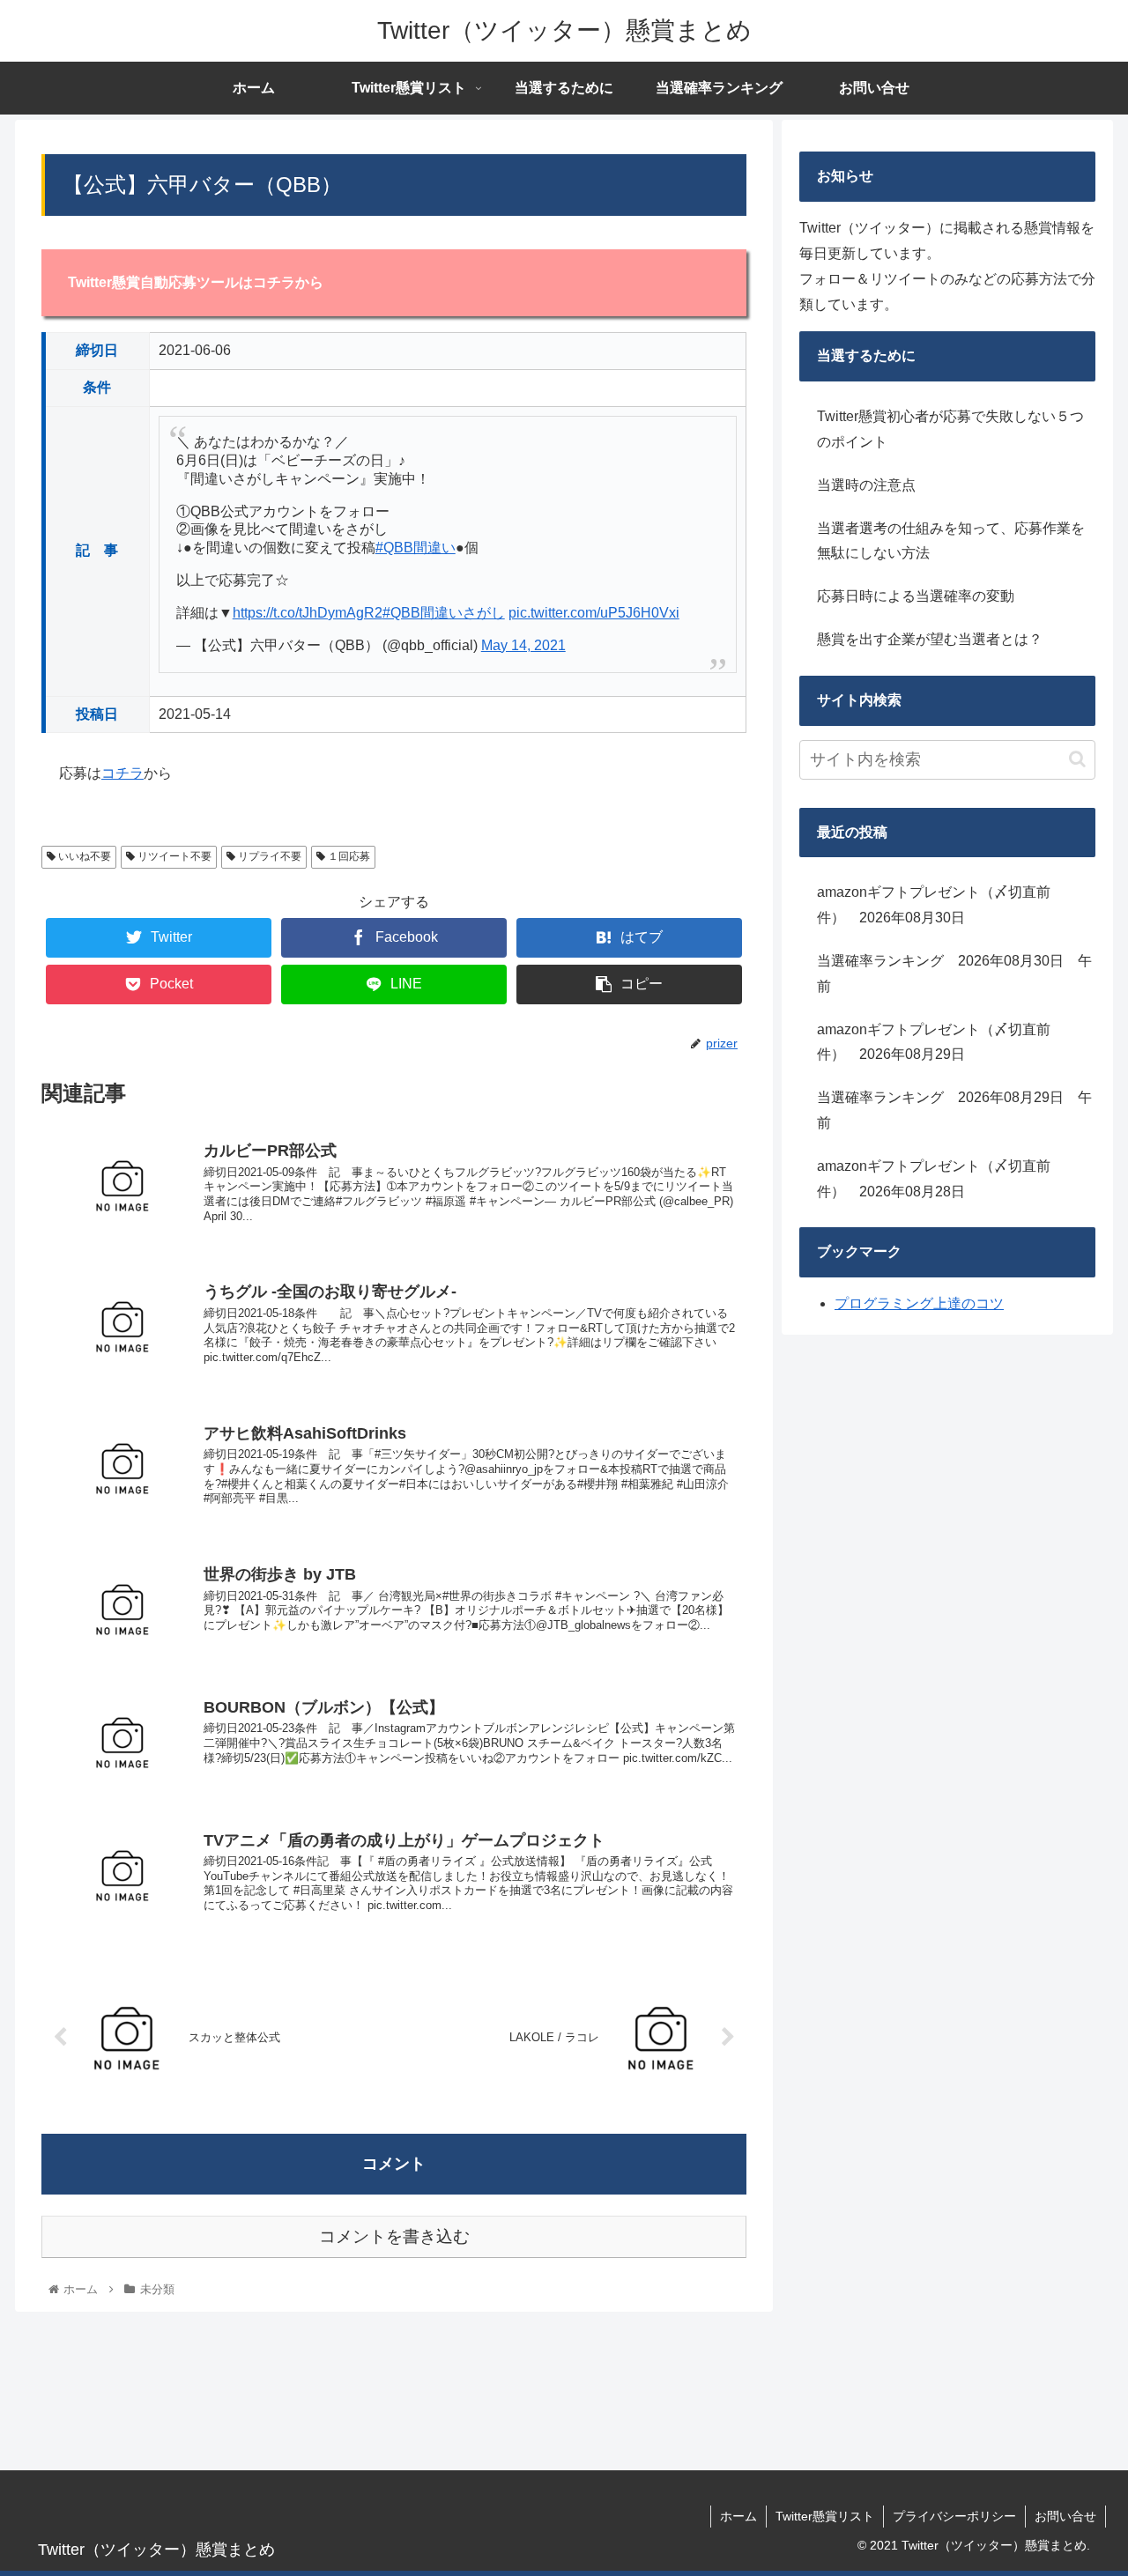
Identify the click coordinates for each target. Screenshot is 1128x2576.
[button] (1077, 759)
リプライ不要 (268, 856)
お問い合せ (1065, 2516)
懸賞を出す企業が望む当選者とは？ (930, 639)
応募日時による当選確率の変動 (916, 596)
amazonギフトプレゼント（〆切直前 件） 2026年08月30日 (941, 905)
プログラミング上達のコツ (919, 1303)
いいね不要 (83, 856)
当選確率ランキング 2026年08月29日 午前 (954, 1110)
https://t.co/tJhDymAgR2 (308, 613)
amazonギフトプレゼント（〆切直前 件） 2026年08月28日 (941, 1179)
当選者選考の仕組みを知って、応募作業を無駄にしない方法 (951, 541)
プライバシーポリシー (954, 2516)
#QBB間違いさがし (444, 613)
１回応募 (348, 856)
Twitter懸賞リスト (825, 2516)
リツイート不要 (173, 856)
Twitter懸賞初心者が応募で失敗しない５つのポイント (950, 429)
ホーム (738, 2516)
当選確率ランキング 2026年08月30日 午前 (954, 973)
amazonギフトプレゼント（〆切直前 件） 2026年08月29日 (941, 1042)
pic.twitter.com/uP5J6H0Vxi (594, 613)
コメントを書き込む (394, 2236)
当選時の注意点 (866, 485)
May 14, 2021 (523, 645)
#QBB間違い (416, 548)
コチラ (122, 773)
